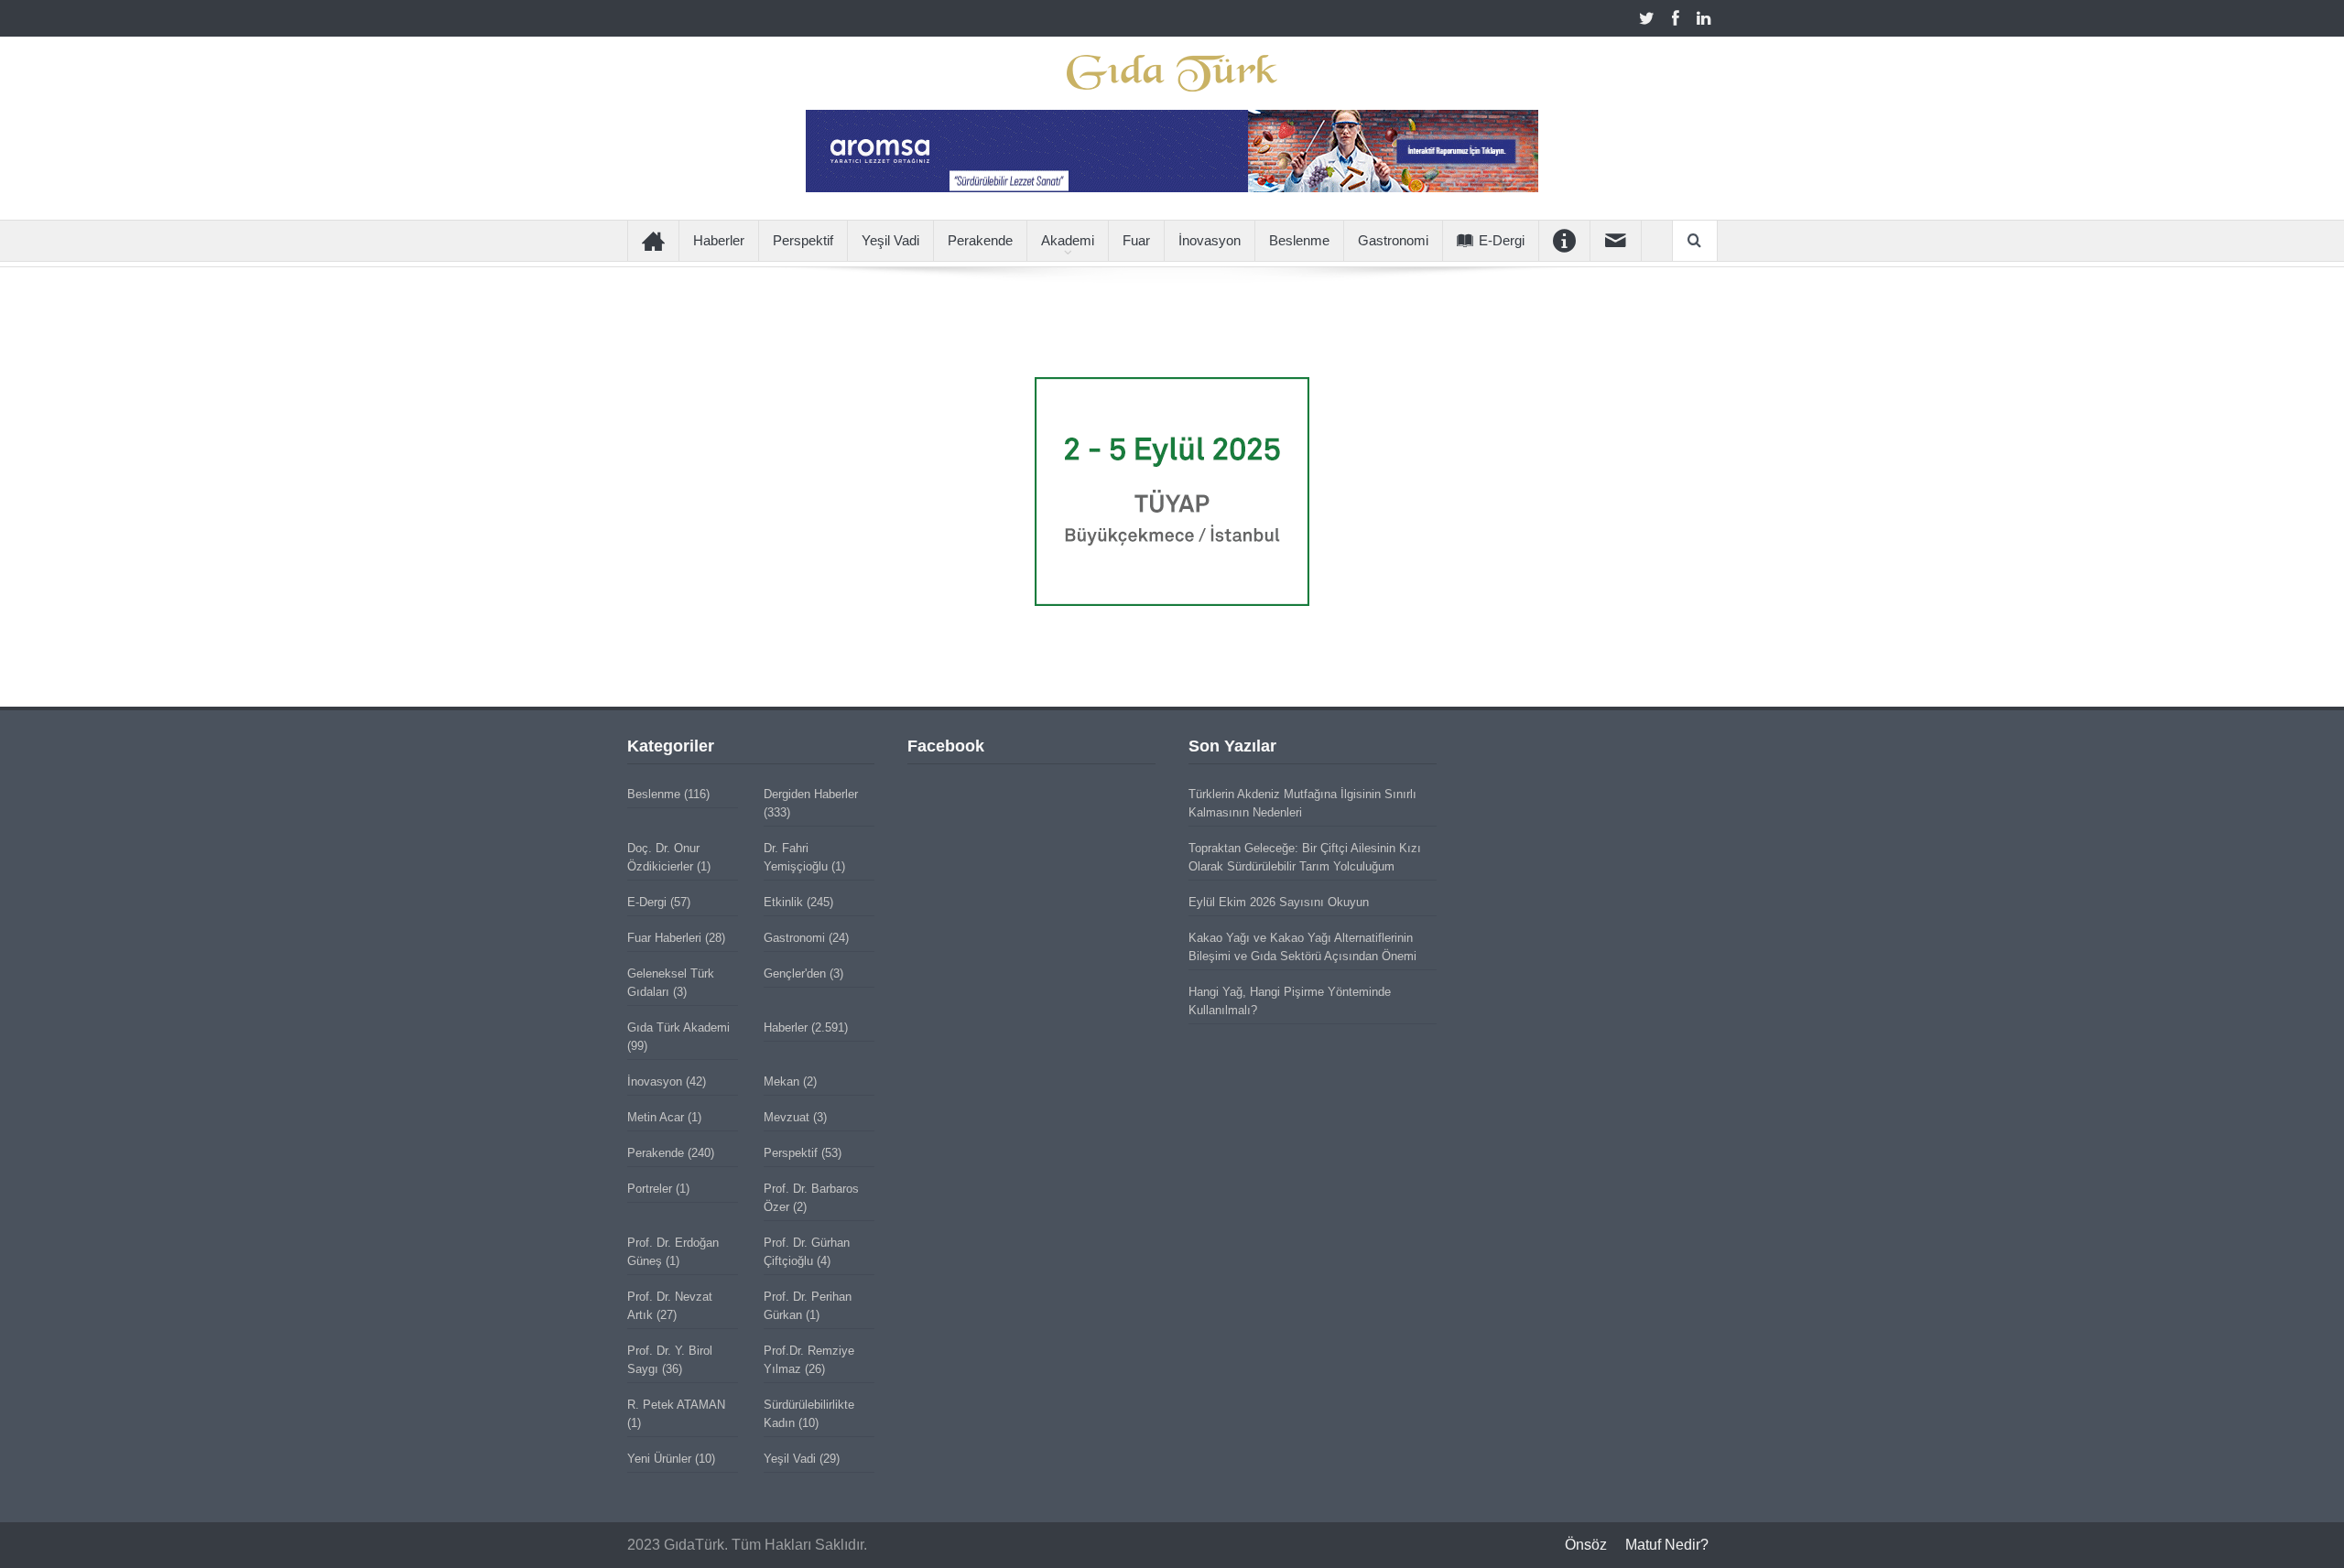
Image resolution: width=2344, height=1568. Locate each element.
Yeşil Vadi (890, 240)
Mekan (781, 1081)
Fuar (1136, 240)
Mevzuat (787, 1117)
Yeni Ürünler (659, 1459)
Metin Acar (656, 1117)
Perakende (980, 240)
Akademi (1068, 240)
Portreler (650, 1189)
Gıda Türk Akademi (678, 1027)
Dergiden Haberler (811, 794)
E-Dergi (1502, 240)
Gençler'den (795, 973)
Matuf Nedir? (1667, 1545)
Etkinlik (783, 902)
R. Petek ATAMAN (676, 1405)
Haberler (719, 240)
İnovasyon (1210, 240)
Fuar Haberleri (664, 938)
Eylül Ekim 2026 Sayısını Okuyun (1279, 902)
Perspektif (803, 240)
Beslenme (1299, 240)
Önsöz (1586, 1545)
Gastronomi (1393, 240)
